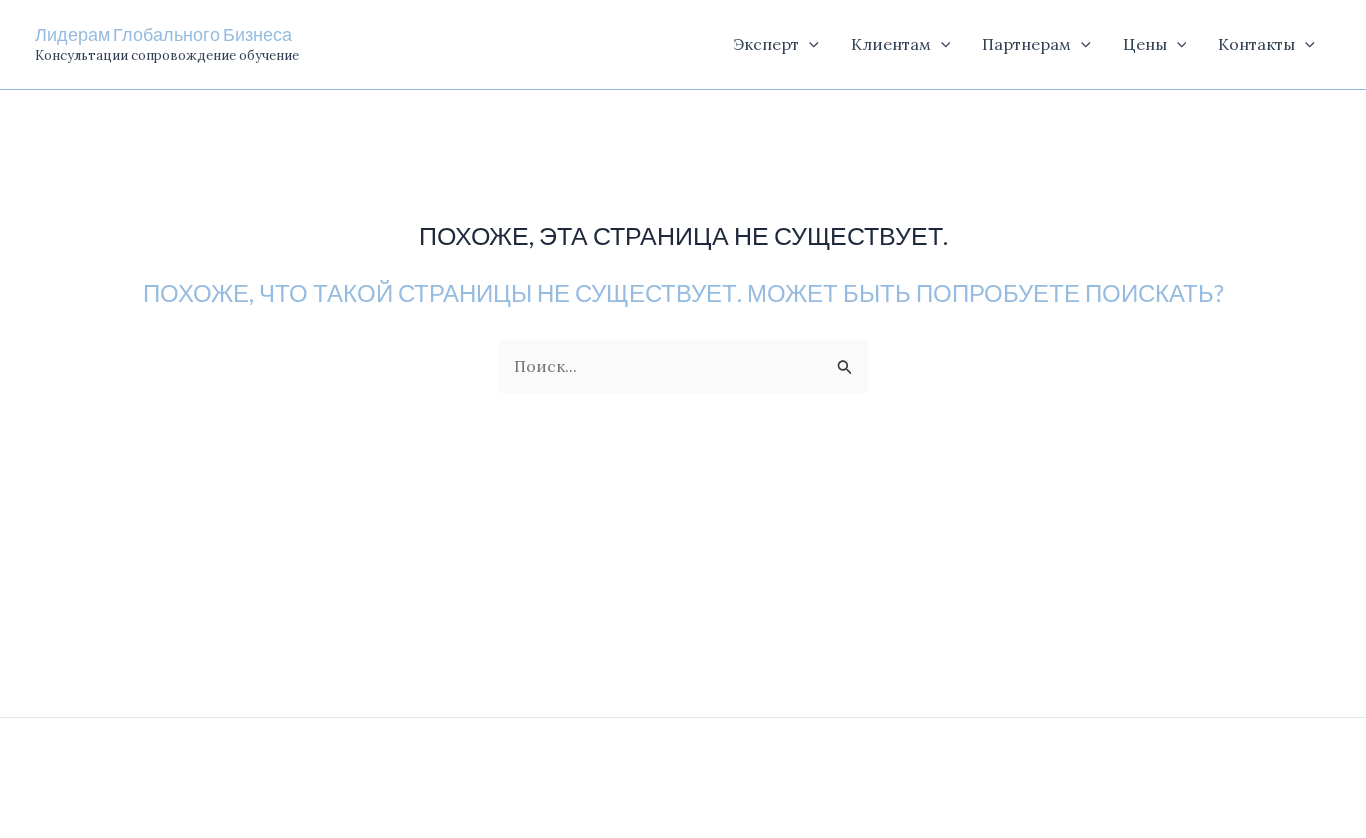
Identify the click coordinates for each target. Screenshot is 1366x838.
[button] (809, 44)
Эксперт (766, 44)
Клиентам (891, 44)
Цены (1145, 44)
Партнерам (1026, 44)
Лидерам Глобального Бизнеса (163, 34)
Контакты (1256, 44)
